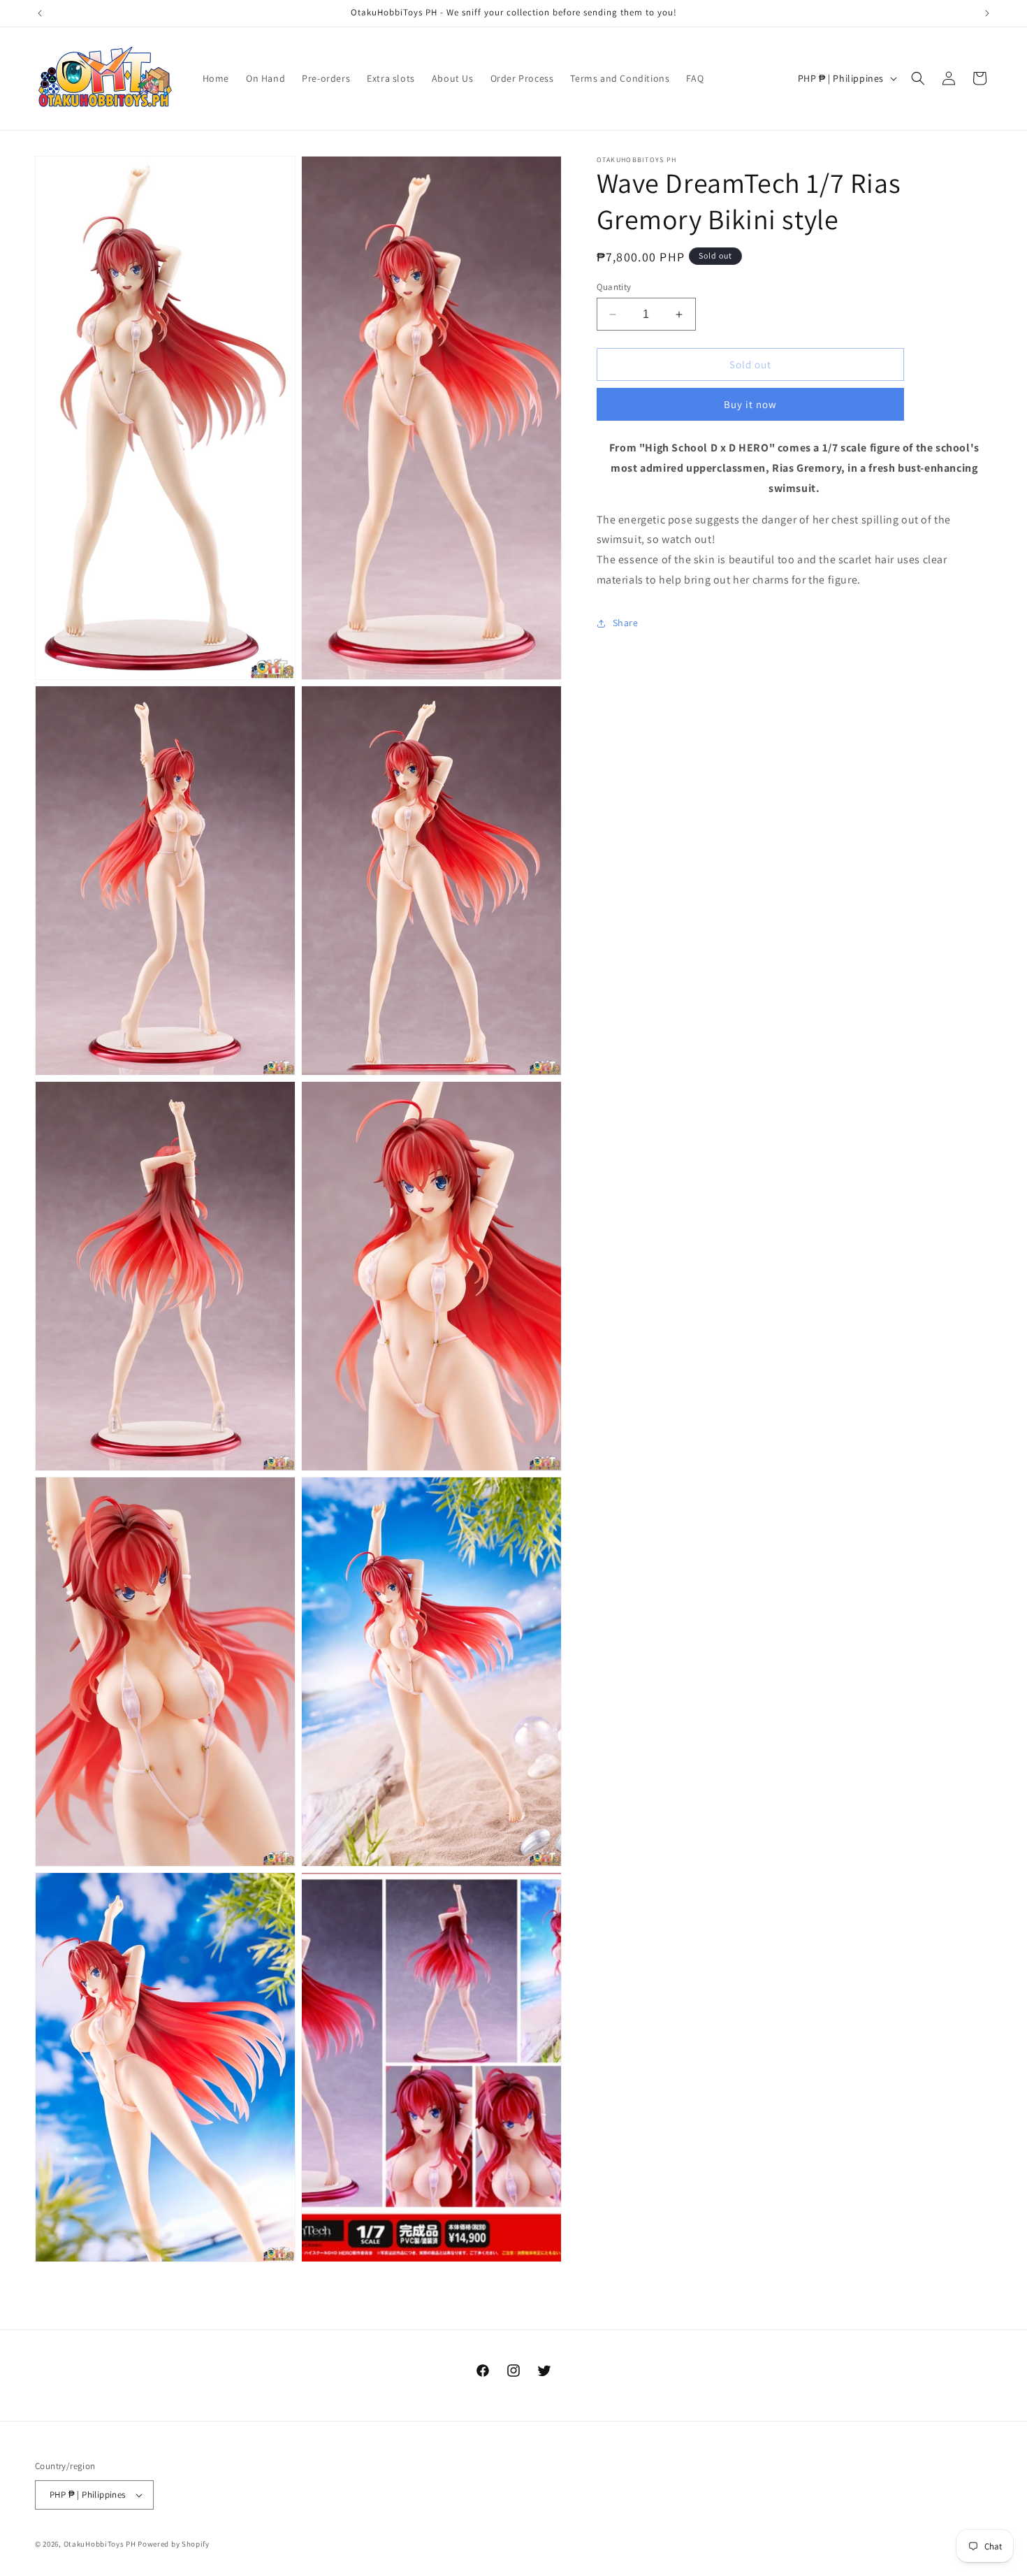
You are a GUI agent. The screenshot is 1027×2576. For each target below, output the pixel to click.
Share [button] (626, 623)
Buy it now (750, 404)
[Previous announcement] (40, 13)
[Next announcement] (987, 13)
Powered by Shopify (174, 2544)
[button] (918, 78)
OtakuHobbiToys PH (100, 2544)
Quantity (614, 287)
